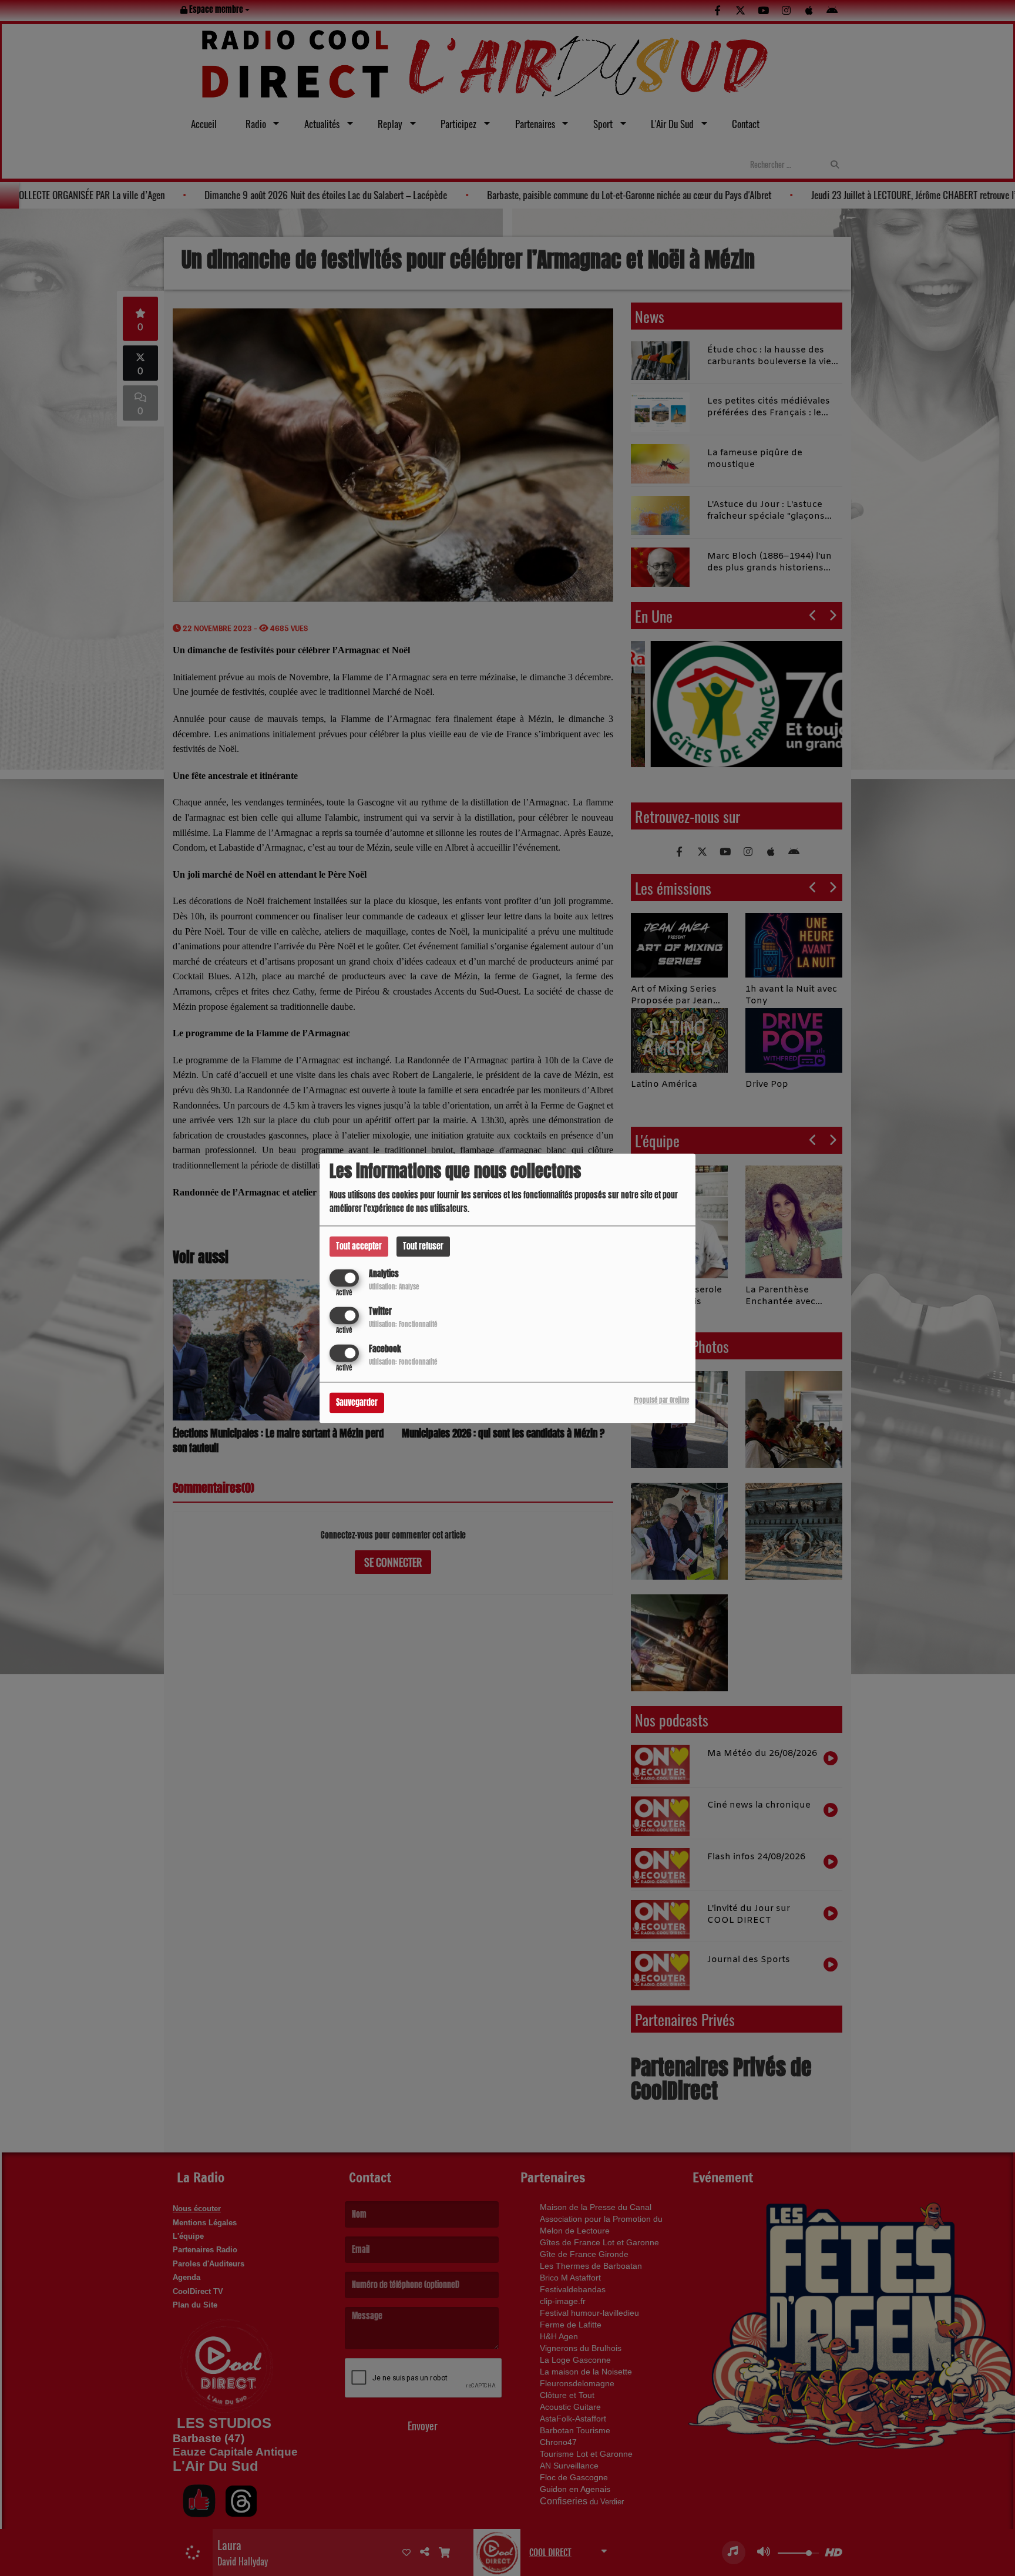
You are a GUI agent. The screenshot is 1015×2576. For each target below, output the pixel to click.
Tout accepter (359, 1246)
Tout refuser (423, 1246)
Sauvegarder (357, 1403)
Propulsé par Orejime (661, 1400)
